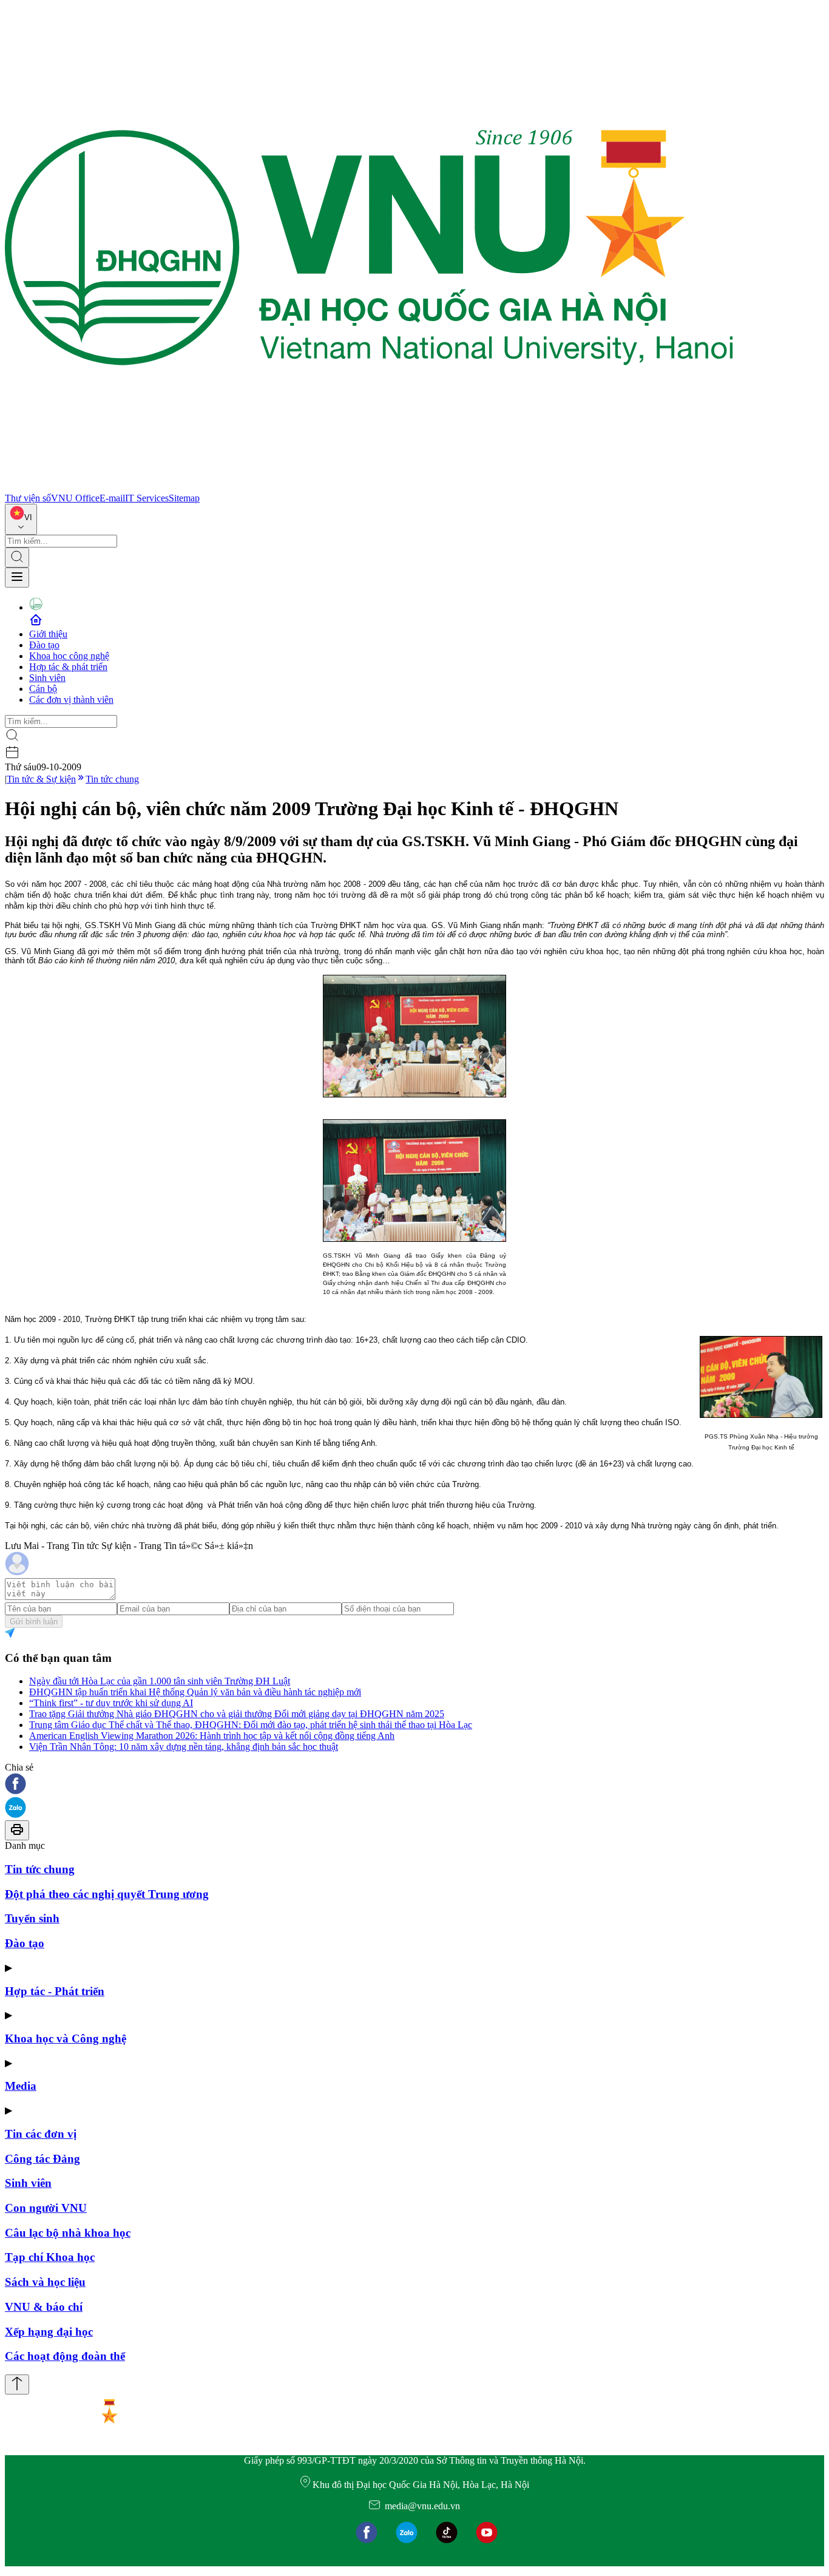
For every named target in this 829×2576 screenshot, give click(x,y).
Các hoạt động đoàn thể (65, 2356)
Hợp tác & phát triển (68, 667)
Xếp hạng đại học (49, 2332)
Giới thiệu (48, 634)
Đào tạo (44, 645)
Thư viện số (28, 498)
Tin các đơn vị (41, 2134)
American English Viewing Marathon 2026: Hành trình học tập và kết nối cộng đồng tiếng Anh (212, 1736)
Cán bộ (43, 689)
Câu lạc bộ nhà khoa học (68, 2233)
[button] (414, 1785)
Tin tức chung (112, 779)
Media (21, 2086)
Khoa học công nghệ (69, 656)
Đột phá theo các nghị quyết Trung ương (107, 1894)
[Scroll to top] (17, 2384)
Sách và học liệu (45, 2282)
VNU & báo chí (44, 2307)
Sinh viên (47, 678)
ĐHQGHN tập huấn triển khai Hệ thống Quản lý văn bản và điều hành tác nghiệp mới (195, 1692)
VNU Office (75, 498)
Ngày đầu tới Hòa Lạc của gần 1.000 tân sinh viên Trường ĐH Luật (160, 1681)
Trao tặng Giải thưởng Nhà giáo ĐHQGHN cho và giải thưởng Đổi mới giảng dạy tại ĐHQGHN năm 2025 (237, 1714)
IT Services (147, 498)
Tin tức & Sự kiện (41, 779)
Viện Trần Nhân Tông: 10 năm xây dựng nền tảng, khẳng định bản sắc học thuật (184, 1747)
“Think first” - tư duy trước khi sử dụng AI (111, 1703)
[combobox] (21, 519)
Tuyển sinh (32, 1918)
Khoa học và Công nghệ (66, 2039)
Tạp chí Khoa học (50, 2257)
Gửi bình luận (34, 1622)
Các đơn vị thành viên (71, 700)
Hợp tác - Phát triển (55, 1991)
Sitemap (184, 498)
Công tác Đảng (42, 2159)
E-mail (112, 498)
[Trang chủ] (369, 487)
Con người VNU (46, 2208)
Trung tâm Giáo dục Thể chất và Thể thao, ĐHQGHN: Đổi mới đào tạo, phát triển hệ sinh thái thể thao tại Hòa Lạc (251, 1725)
